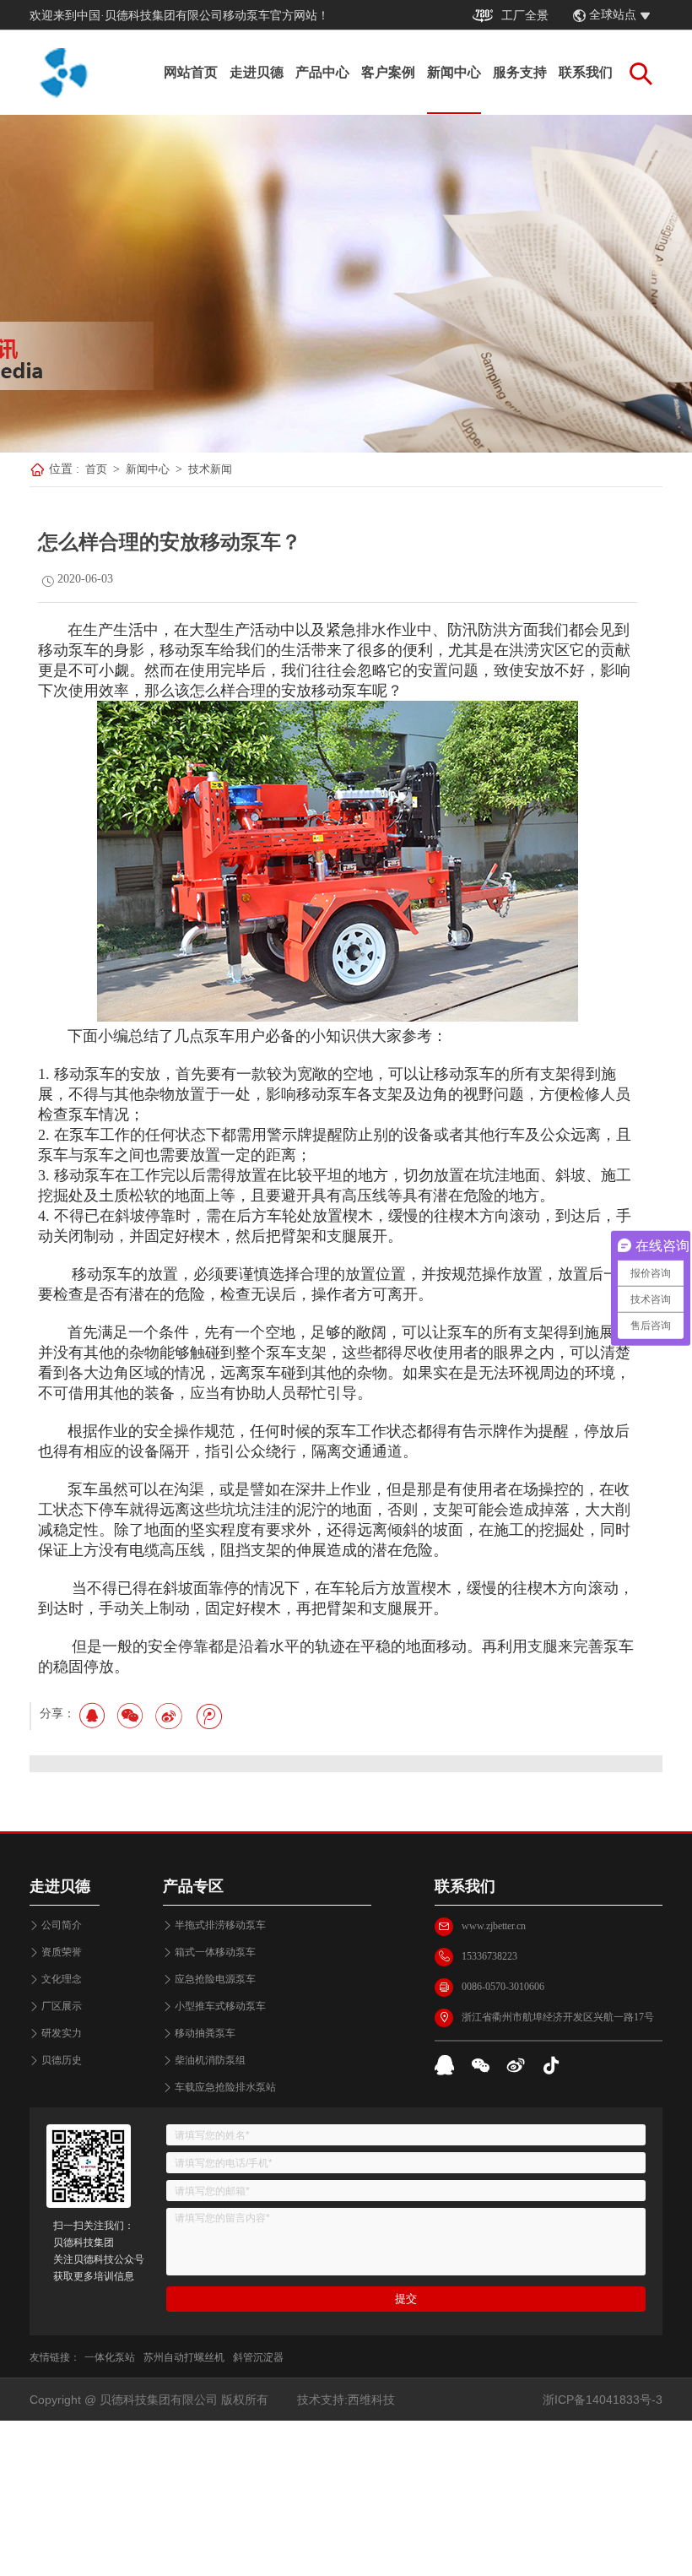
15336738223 (489, 1956)
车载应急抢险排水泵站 (225, 2087)
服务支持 (520, 72)
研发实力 (62, 2033)
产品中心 (322, 72)
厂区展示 (62, 2006)
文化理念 (62, 1979)
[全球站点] (654, 16)
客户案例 (388, 72)
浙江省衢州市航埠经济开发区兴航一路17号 (558, 2017)
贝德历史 (62, 2060)
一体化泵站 (110, 2357)
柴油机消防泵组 (210, 2060)
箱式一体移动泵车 (215, 1952)
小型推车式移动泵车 (220, 2006)
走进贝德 (257, 72)
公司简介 (62, 1925)
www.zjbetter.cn (494, 1926)
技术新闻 (210, 469)
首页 (96, 469)
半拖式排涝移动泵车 (220, 1925)
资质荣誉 (62, 1952)
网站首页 (191, 72)
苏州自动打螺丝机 (184, 2357)
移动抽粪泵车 (205, 2033)
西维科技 (371, 2400)
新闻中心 (454, 72)
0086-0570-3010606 (503, 1987)
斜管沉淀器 (258, 2357)
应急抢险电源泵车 (215, 1979)
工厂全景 (525, 16)
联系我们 (586, 72)
